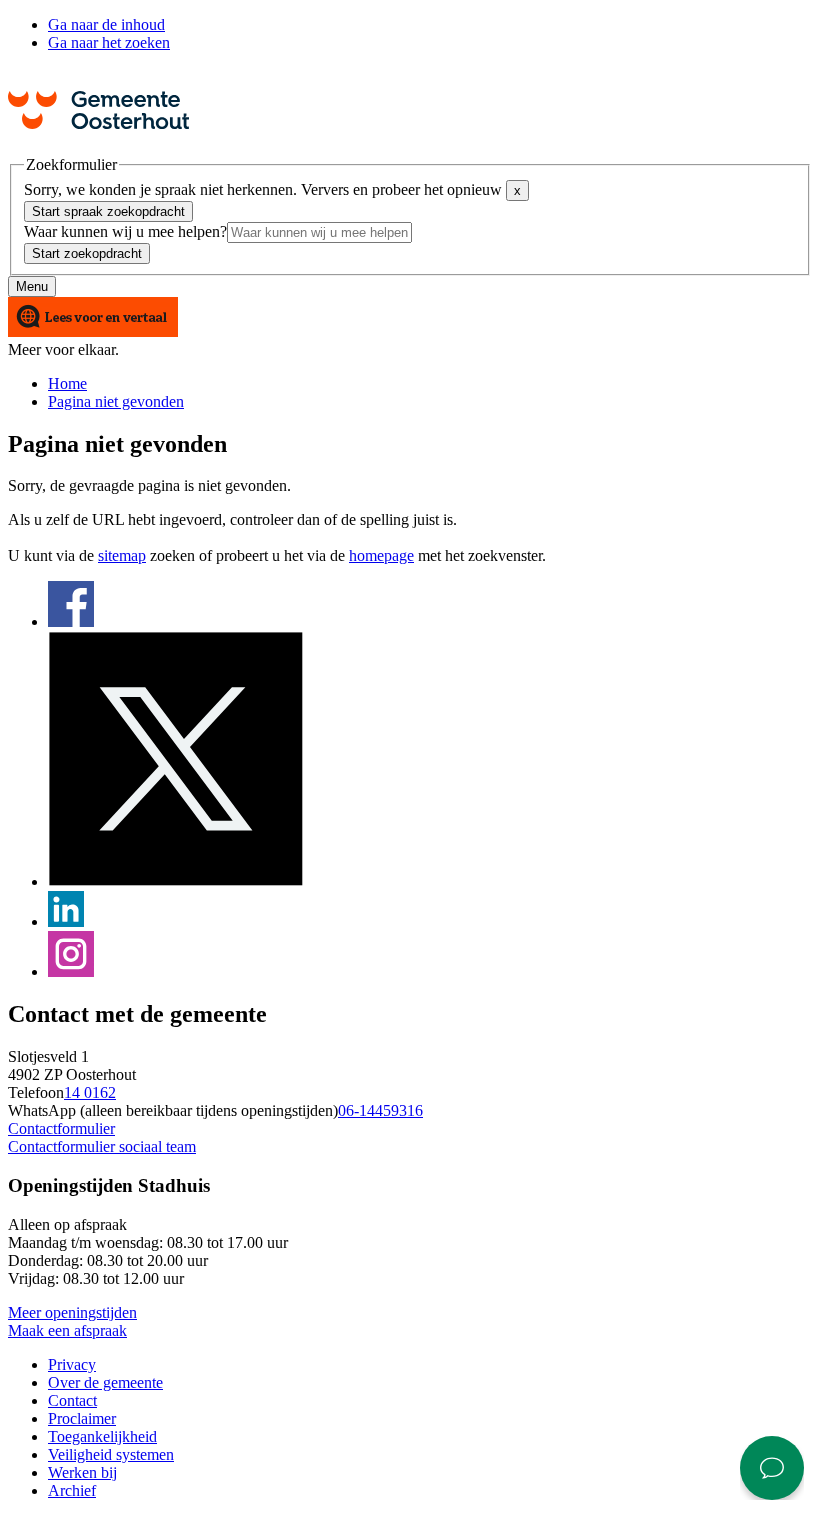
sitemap (122, 555)
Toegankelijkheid (102, 1436)
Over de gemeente (105, 1382)
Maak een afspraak (67, 1330)
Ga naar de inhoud (106, 24)
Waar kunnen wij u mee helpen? (125, 231)
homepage (381, 555)
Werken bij (82, 1472)
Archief (72, 1490)
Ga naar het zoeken (109, 42)
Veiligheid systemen (111, 1454)
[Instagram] (71, 971)
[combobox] (319, 232)
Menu (32, 286)
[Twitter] (176, 881)
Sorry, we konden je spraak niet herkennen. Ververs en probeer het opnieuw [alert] (272, 189)
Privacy (72, 1364)
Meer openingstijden (72, 1312)
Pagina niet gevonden (116, 401)
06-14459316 (380, 1110)
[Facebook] (71, 621)
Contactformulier (61, 1128)
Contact (72, 1400)
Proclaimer (82, 1418)
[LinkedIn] (66, 921)
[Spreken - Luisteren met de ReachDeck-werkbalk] (93, 318)
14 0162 (90, 1092)
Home (67, 383)
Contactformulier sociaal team (102, 1146)
